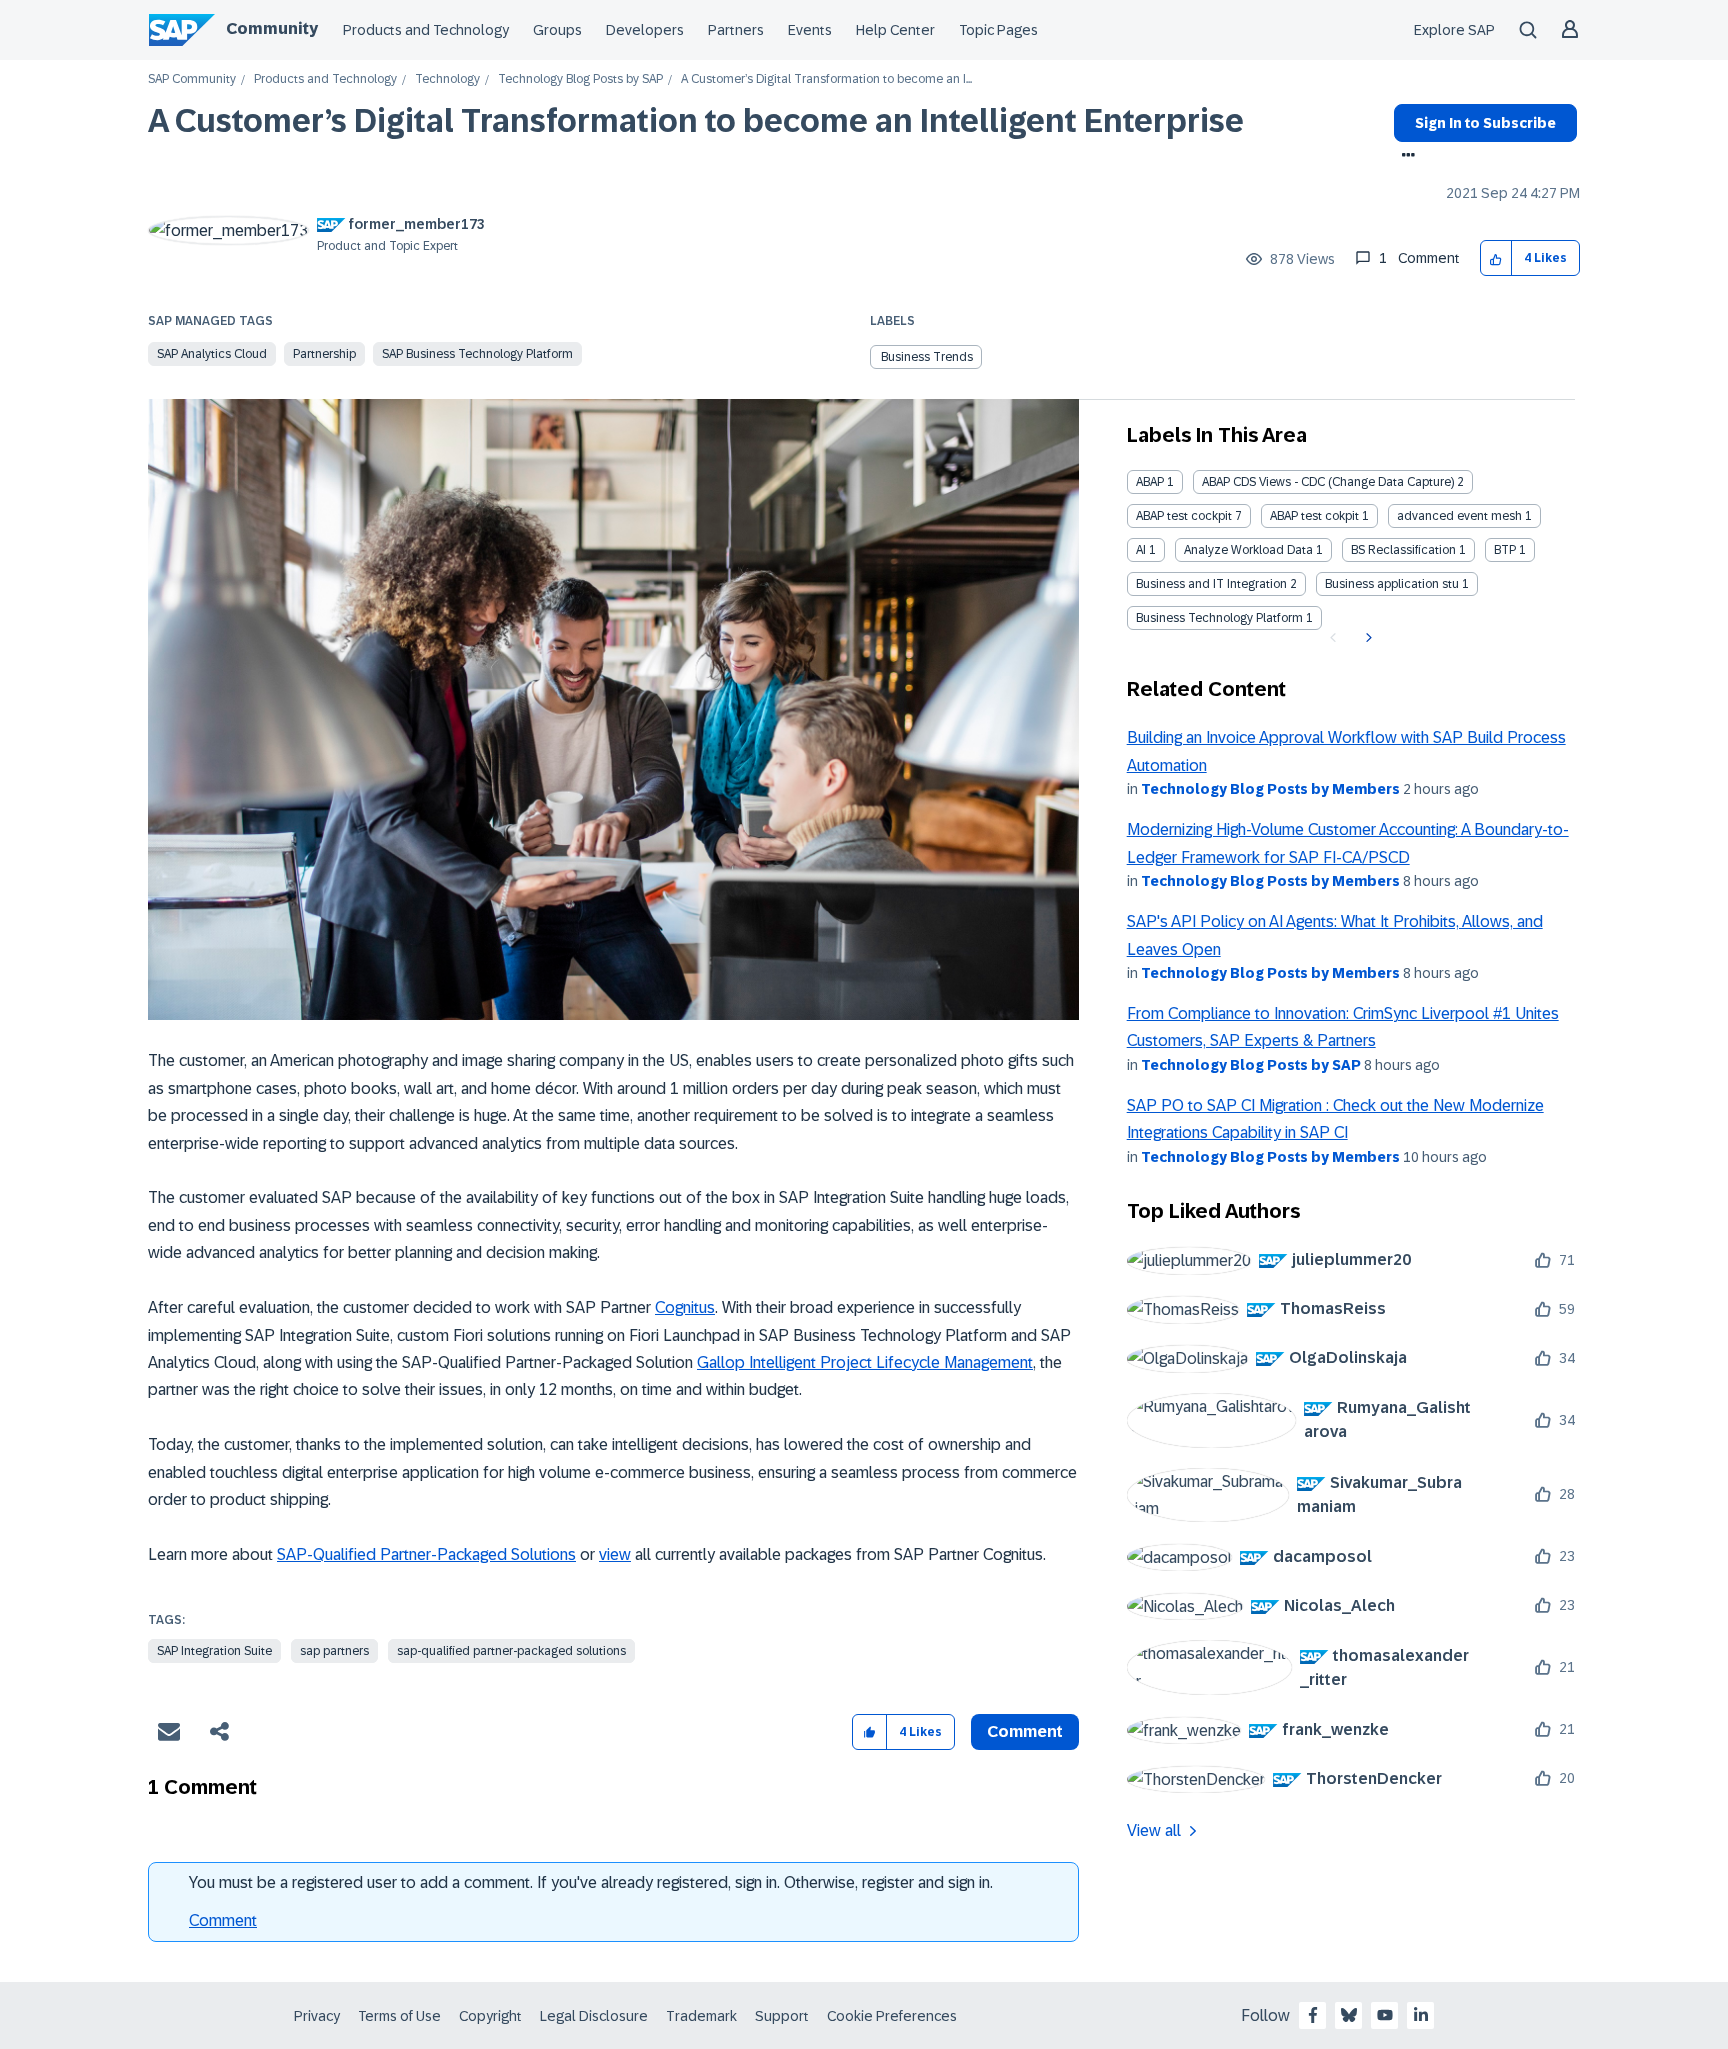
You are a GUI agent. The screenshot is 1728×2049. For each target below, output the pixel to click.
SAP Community (192, 79)
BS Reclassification (1403, 550)
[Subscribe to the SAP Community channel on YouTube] (1385, 2015)
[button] (1496, 258)
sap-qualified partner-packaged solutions (511, 1651)
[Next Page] (1366, 638)
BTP (1505, 550)
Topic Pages (998, 30)
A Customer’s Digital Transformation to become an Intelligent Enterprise (696, 121)
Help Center (895, 30)
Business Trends (927, 357)
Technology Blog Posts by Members (1270, 789)
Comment (223, 1920)
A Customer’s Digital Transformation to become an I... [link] (826, 79)
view (615, 1554)
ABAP (1150, 482)
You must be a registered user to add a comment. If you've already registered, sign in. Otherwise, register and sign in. (591, 1882)
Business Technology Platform (1219, 618)
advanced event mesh (1459, 516)
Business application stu (1392, 584)
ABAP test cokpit (1314, 516)
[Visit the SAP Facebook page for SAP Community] (1313, 2015)
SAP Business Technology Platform (477, 354)
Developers (645, 30)
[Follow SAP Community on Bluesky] (1349, 2015)
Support (782, 2016)
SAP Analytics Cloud (212, 354)
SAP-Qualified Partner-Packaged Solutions (426, 1554)
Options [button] (1404, 157)
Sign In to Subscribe (1485, 123)
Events (810, 30)
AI (1141, 550)
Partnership (324, 354)
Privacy (317, 2016)
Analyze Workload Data (1248, 550)
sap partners (334, 1651)
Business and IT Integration (1211, 584)
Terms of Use (399, 2016)
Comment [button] (1025, 1731)
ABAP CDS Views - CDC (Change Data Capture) (1328, 482)
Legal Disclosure (594, 2016)
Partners (736, 30)
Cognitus (685, 1307)
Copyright (490, 2016)
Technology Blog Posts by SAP (580, 79)
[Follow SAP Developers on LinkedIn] (1421, 2015)
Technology (447, 79)
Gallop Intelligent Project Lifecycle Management (865, 1362)
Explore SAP (1454, 30)
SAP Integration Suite (214, 1651)
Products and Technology (426, 30)
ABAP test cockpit (1184, 516)
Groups (557, 30)
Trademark (701, 2016)
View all (1154, 1830)
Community (272, 28)
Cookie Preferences (892, 2016)
